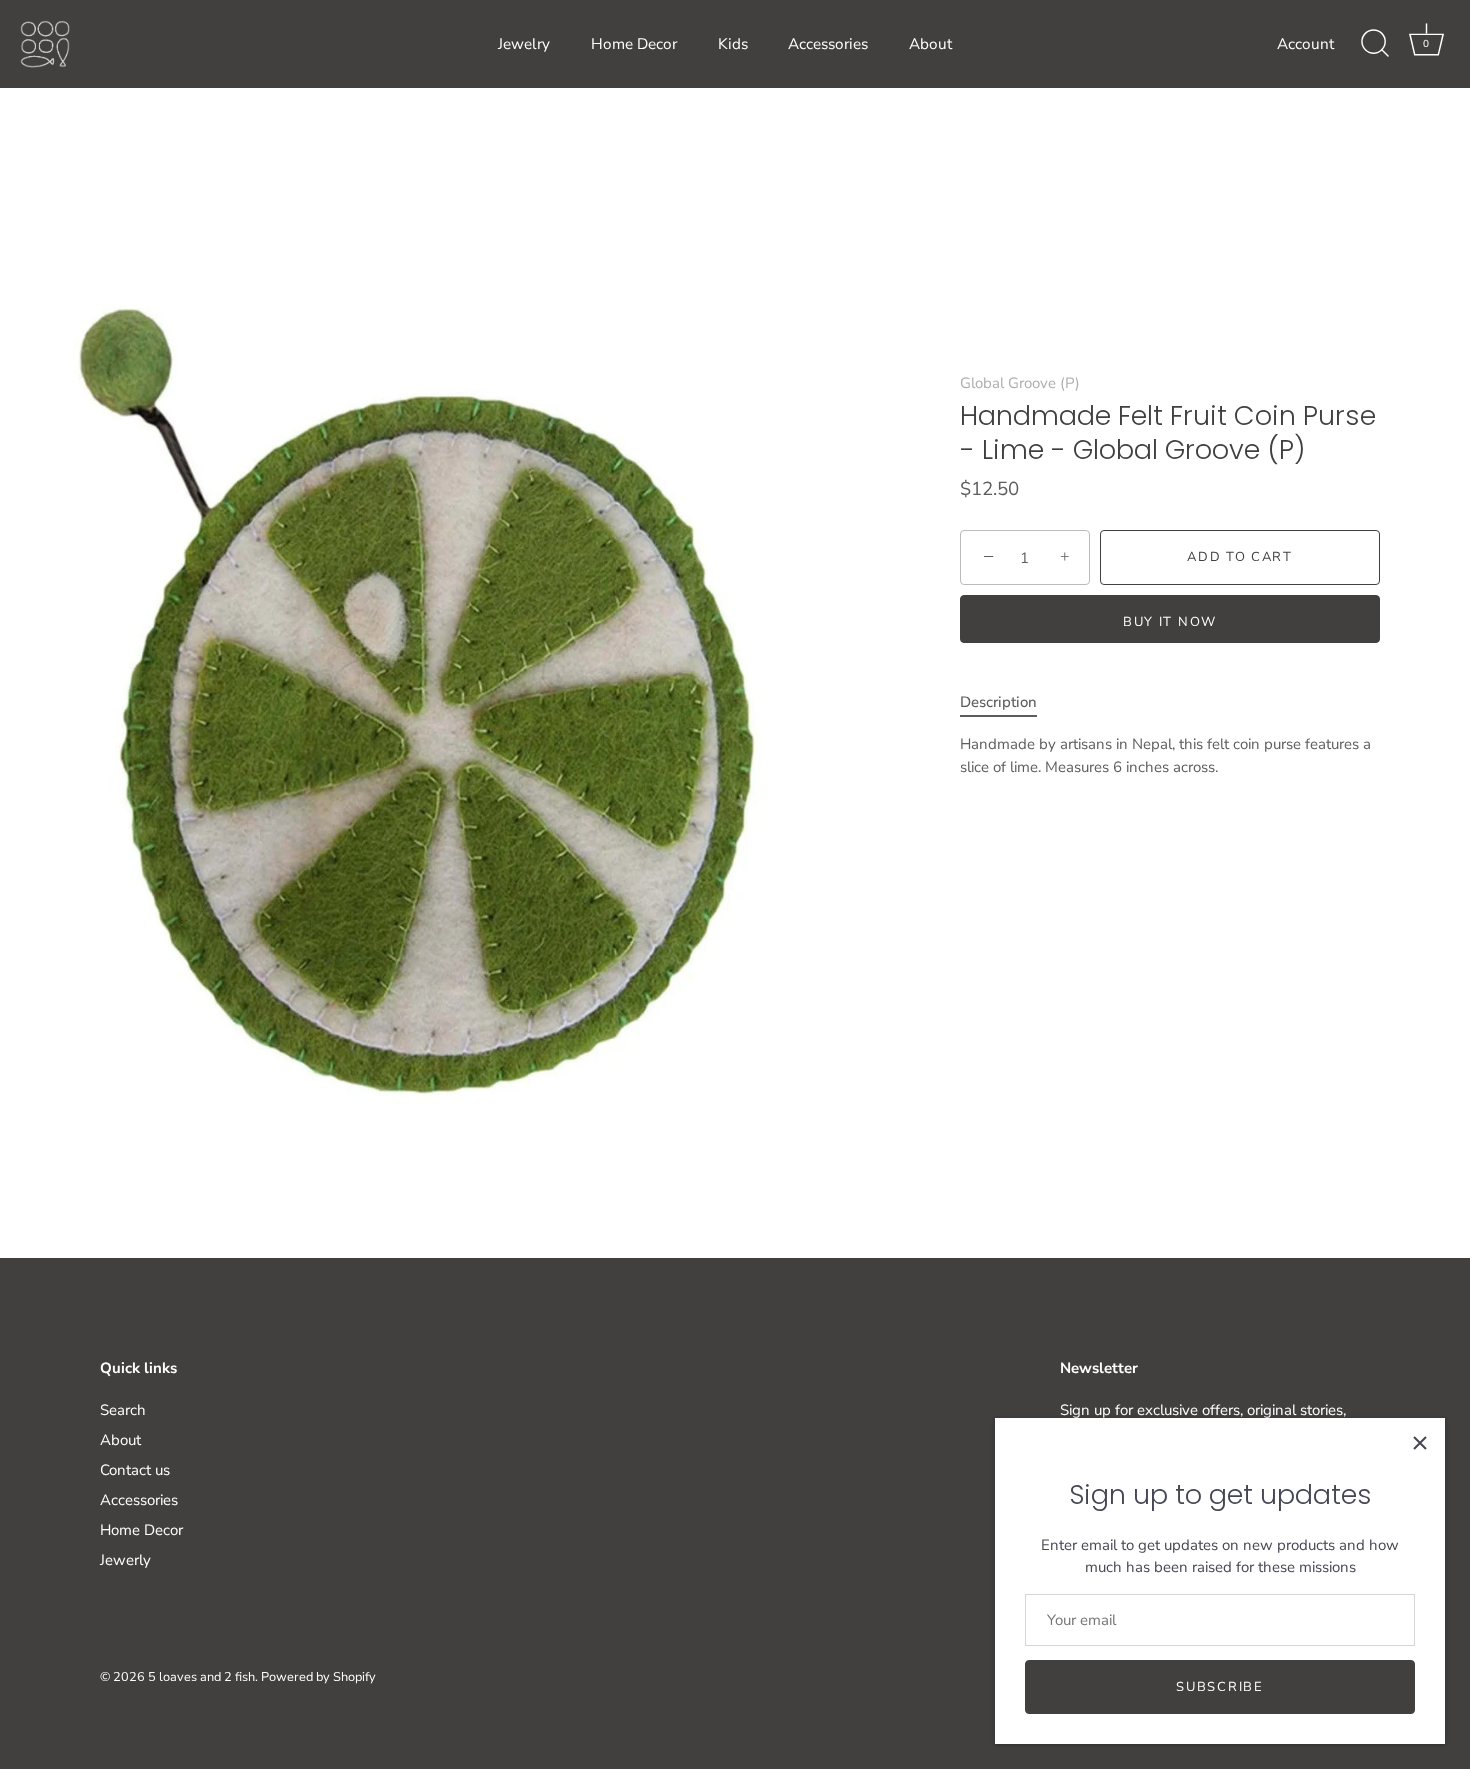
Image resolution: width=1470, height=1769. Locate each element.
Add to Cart (1240, 558)
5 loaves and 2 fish (201, 1677)
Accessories (828, 44)
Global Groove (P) (1020, 383)
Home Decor (634, 44)
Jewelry (524, 44)
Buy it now (1170, 622)
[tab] (1008, 702)
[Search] (1375, 44)
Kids (733, 44)
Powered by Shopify (318, 1677)
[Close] (1420, 1443)
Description (998, 702)
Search (123, 1410)
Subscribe (1219, 1687)
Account (1305, 44)
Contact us (135, 1470)
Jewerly (125, 1560)
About (930, 44)
